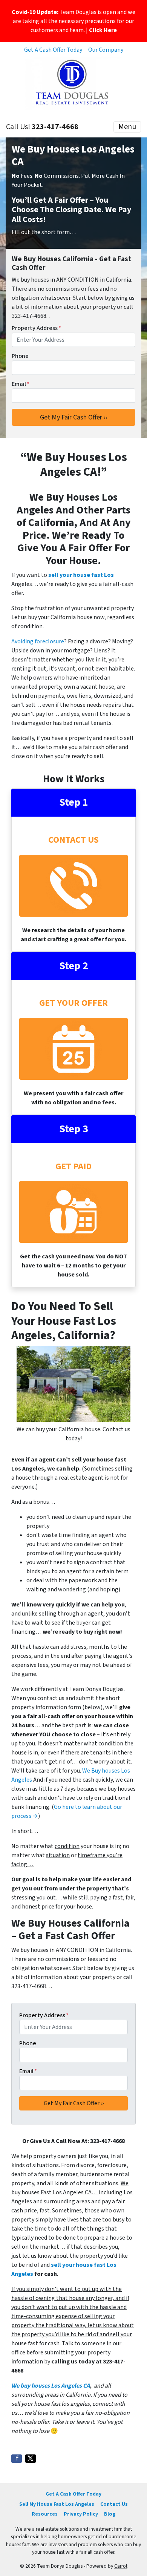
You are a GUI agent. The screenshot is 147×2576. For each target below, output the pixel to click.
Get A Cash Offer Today (53, 50)
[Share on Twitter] (31, 2459)
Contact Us (114, 2504)
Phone (20, 356)
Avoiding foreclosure (38, 641)
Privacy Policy (81, 2514)
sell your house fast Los (81, 575)
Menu (127, 127)
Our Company (106, 50)
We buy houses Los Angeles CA (51, 2386)
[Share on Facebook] (17, 2459)
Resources (45, 2514)
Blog (110, 2514)
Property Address (36, 328)
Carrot (121, 2566)
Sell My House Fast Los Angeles (57, 2504)
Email (21, 384)
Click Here (103, 30)
